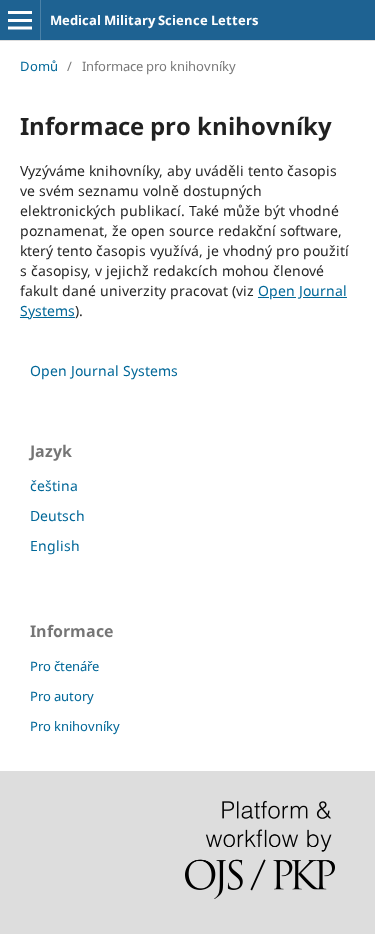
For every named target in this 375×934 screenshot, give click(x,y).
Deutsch (57, 515)
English (55, 545)
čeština (54, 485)
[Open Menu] (20, 20)
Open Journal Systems (104, 370)
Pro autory (62, 696)
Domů (39, 66)
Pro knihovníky (75, 726)
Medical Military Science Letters (154, 20)
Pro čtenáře (64, 666)
